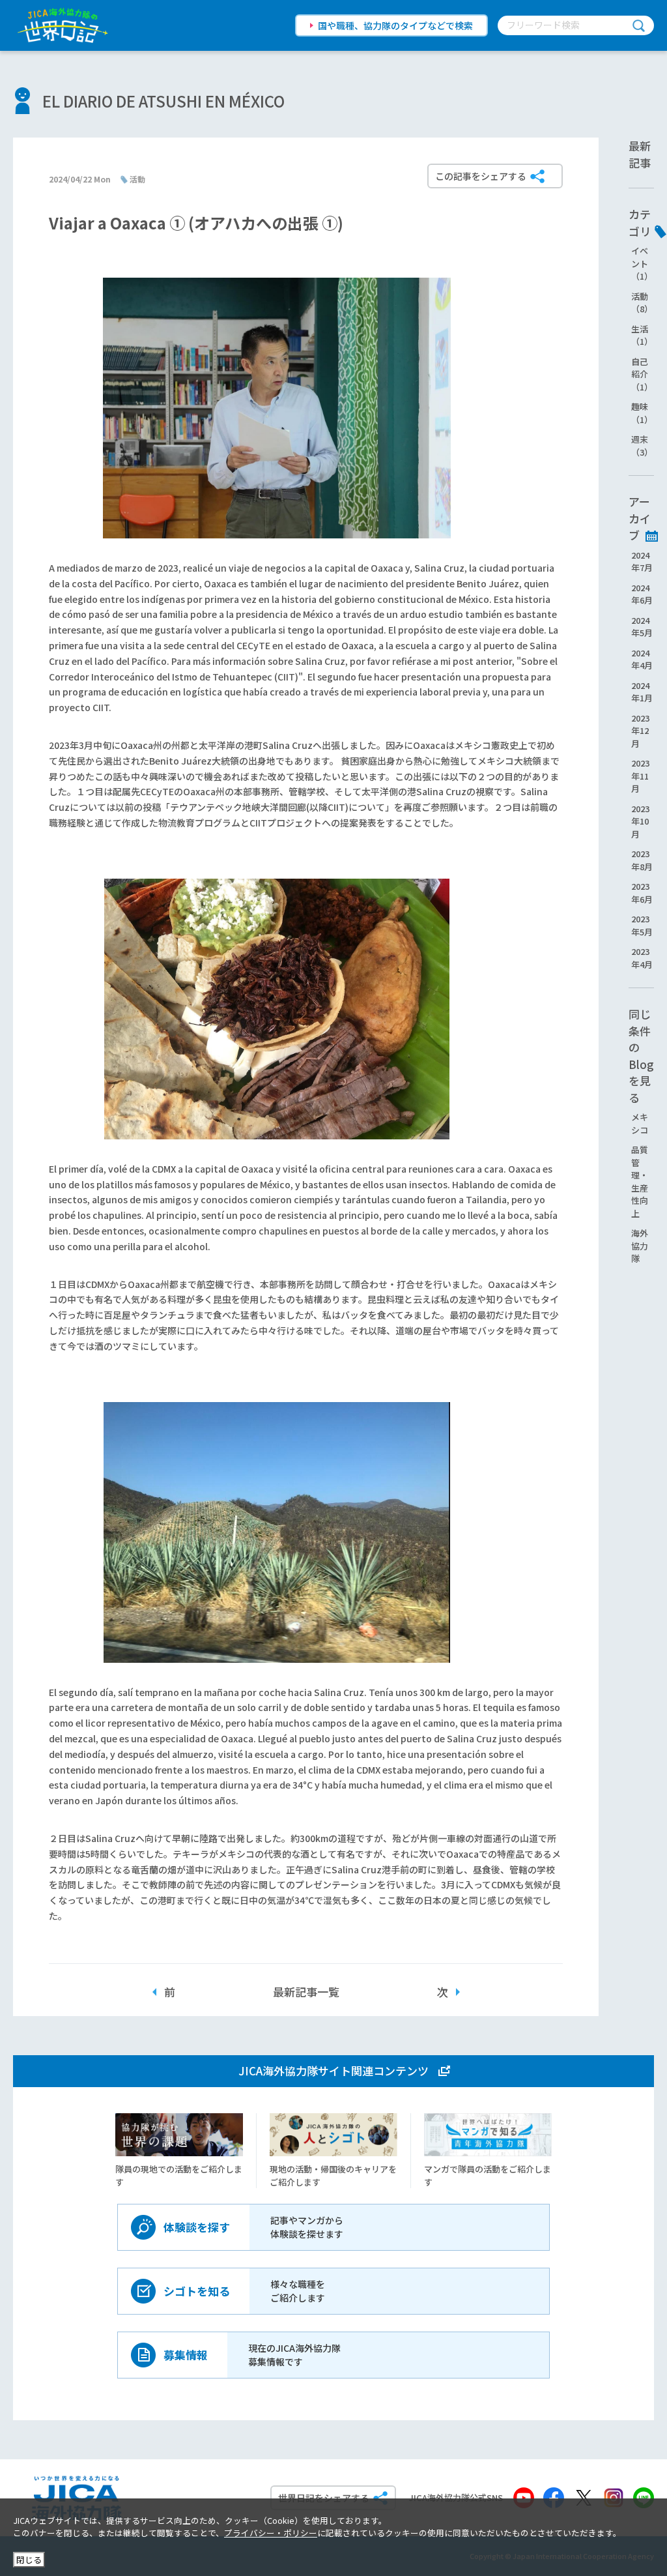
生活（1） (642, 335)
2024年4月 (642, 659)
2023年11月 (640, 776)
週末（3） (642, 446)
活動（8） (642, 303)
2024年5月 (642, 627)
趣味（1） (642, 413)
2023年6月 (642, 893)
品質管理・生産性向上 (640, 1181)
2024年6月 (642, 594)
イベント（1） (642, 263)
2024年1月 (642, 692)
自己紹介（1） (642, 374)
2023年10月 (640, 821)
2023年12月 (640, 731)
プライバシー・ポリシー (271, 2533)
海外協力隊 (640, 1246)
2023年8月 (642, 860)
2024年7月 (642, 562)
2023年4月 (642, 958)
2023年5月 (642, 925)
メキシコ (640, 1123)
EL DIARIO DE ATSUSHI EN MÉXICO (163, 101)
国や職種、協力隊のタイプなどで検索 (395, 25)
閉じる (29, 2559)
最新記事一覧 (306, 1992)
